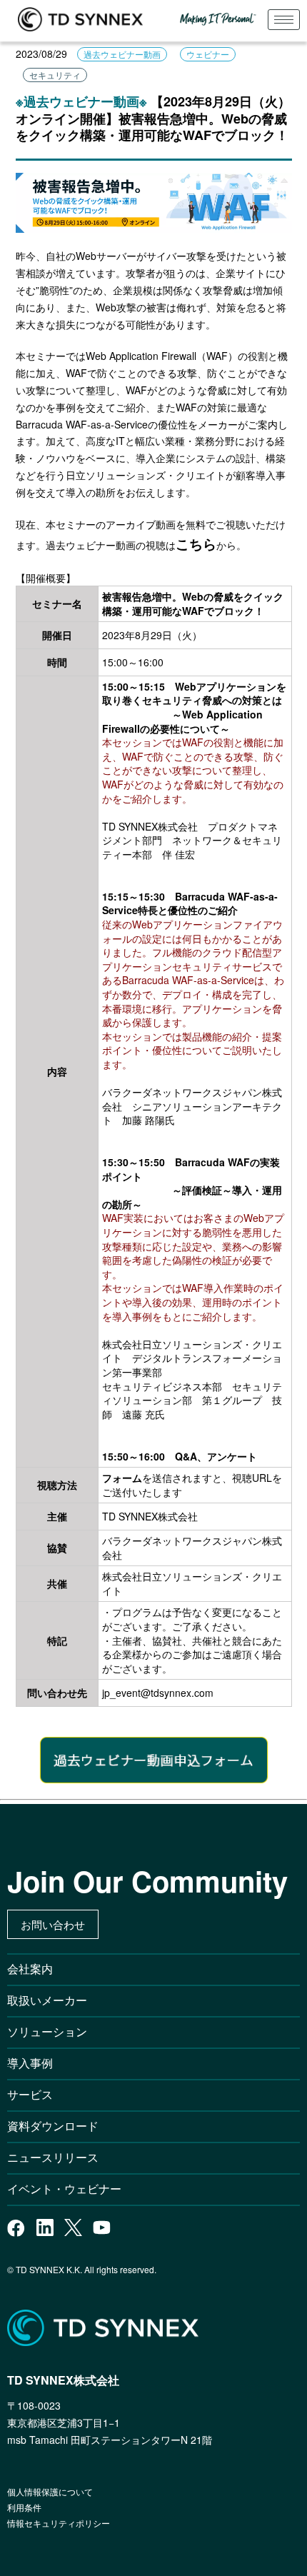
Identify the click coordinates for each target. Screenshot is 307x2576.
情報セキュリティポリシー (59, 2523)
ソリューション (47, 2031)
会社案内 (30, 1969)
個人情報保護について (50, 2491)
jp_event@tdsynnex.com (158, 1693)
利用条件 (24, 2507)
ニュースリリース (59, 2157)
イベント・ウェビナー (64, 2189)
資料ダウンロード (53, 2126)
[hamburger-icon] (284, 20)
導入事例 (30, 2063)
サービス (30, 2094)
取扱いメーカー (47, 2000)
